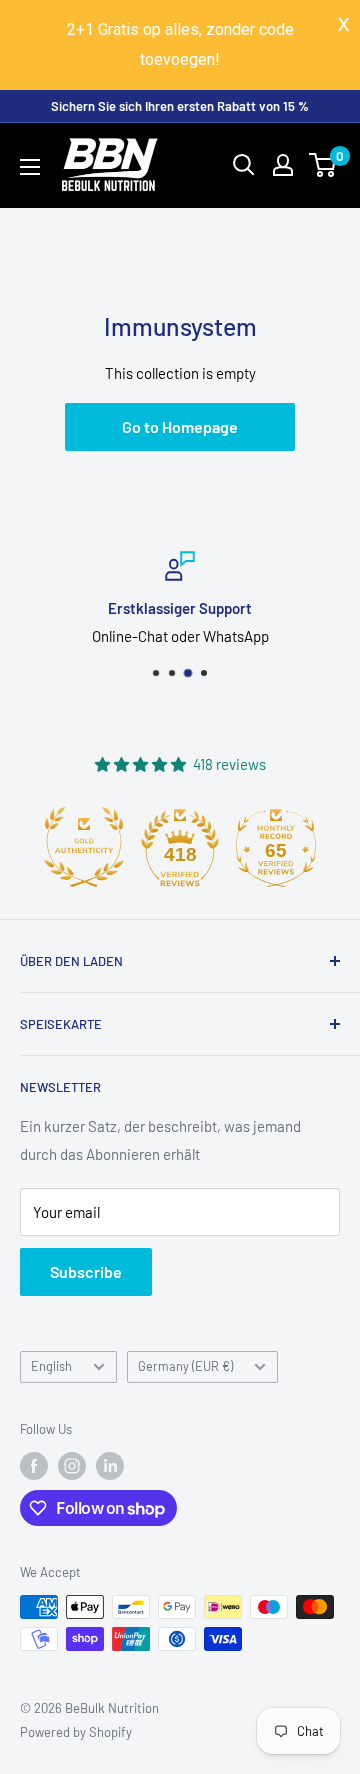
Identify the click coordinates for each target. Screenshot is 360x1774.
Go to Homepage (180, 426)
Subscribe (86, 1271)
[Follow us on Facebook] (34, 1466)
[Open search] (244, 165)
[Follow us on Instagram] (72, 1466)
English (51, 1366)
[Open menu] (30, 167)
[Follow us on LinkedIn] (110, 1466)
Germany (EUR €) (185, 1366)
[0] (323, 165)
